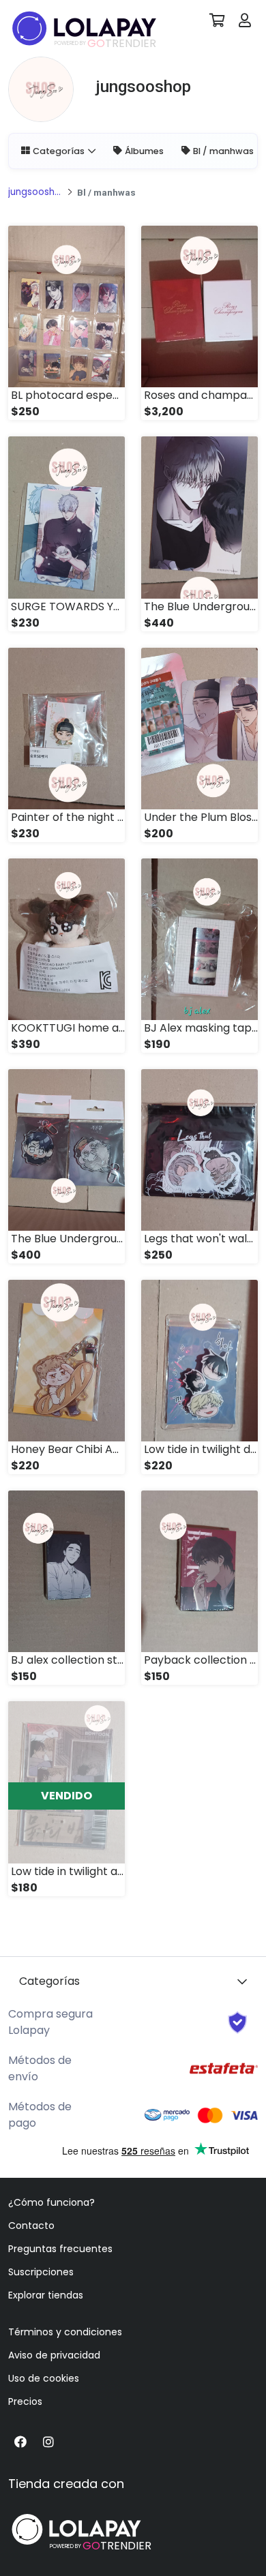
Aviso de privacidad (54, 2355)
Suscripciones (41, 2272)
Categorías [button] (59, 151)
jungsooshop (35, 192)
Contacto (31, 2226)
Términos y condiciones (65, 2332)
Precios (25, 2401)
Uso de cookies (44, 2378)
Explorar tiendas (46, 2295)
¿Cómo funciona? (51, 2202)
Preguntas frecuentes (60, 2249)
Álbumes (144, 151)
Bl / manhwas (223, 151)
